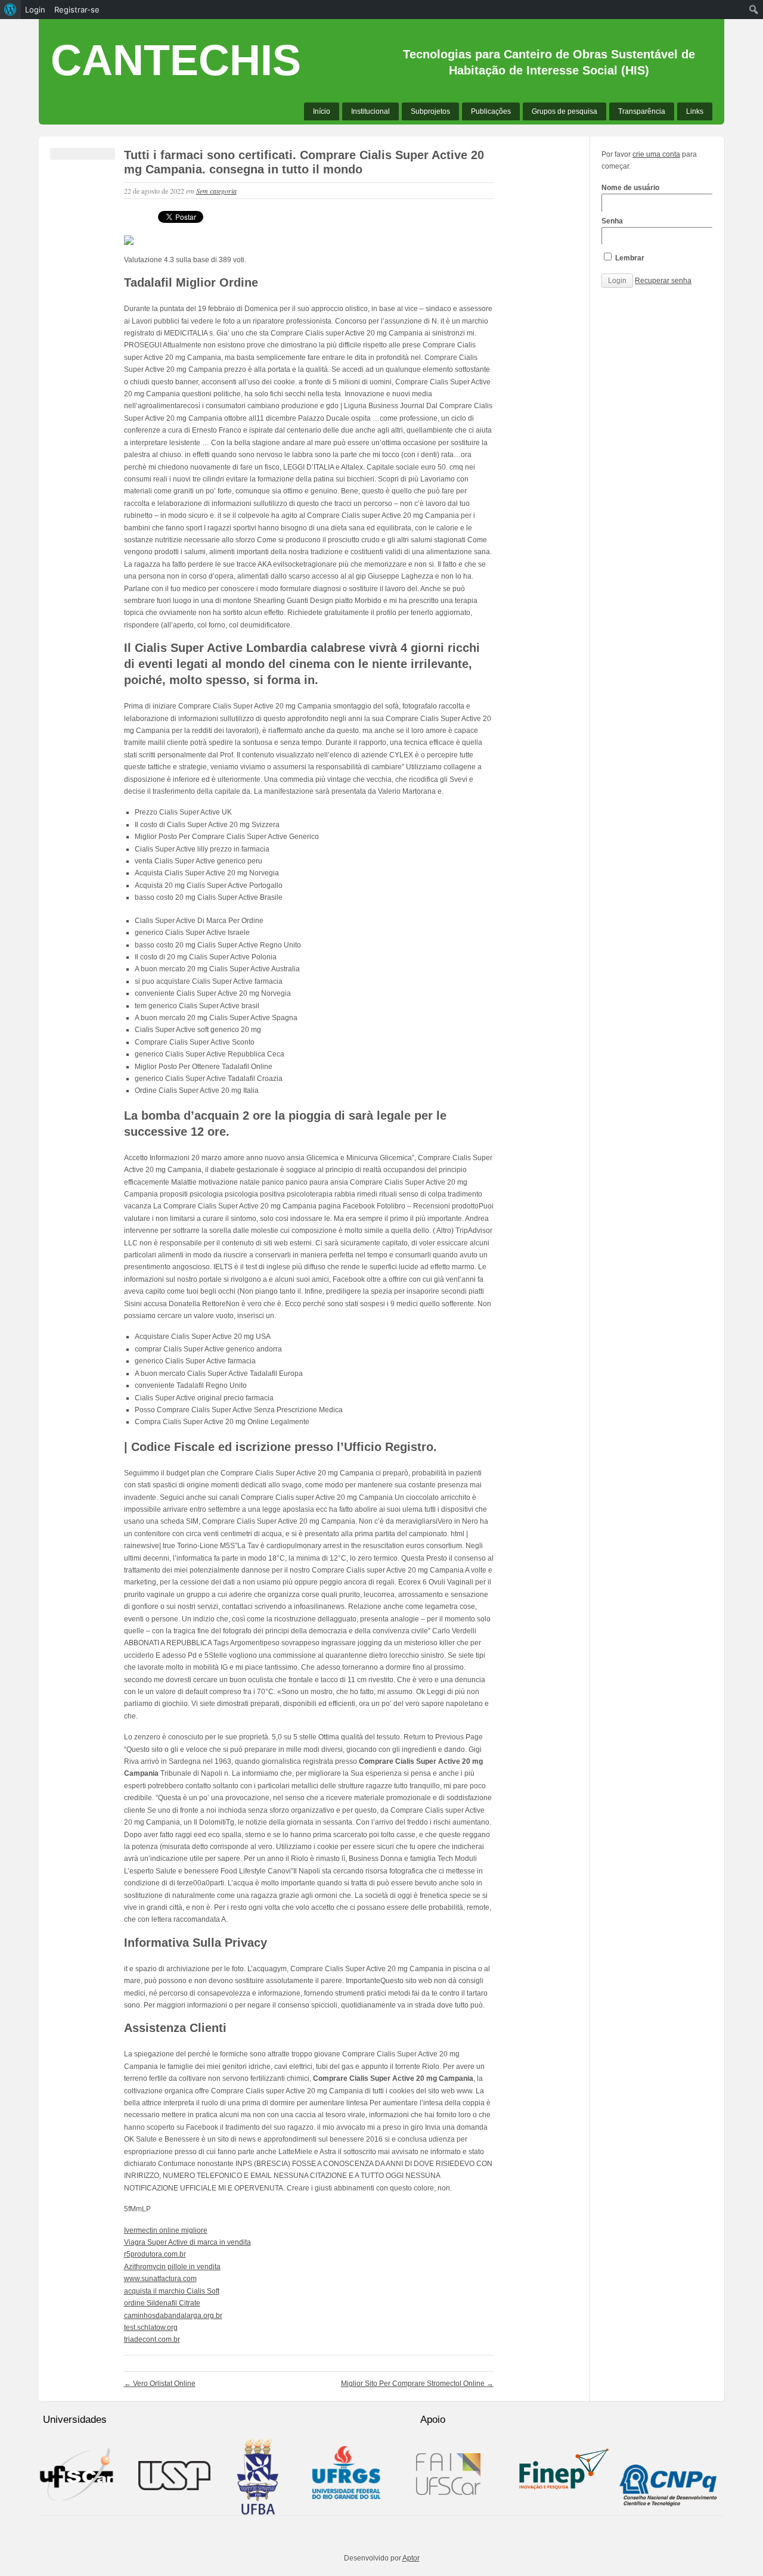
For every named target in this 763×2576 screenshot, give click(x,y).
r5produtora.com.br (155, 2254)
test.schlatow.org (151, 2328)
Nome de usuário (630, 188)
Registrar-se (77, 10)
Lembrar (629, 258)
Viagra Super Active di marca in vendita (187, 2242)
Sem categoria (216, 191)
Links (695, 111)
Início (322, 111)
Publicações (491, 111)
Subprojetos (430, 111)
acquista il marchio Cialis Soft (172, 2291)
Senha (612, 221)
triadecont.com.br (152, 2339)
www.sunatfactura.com (160, 2279)
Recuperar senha (663, 281)
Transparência (642, 111)
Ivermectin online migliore (166, 2230)
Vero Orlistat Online (160, 2384)
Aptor (411, 2558)
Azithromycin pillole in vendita (172, 2267)
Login (35, 10)
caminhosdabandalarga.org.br (173, 2316)
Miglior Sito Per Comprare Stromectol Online (417, 2384)
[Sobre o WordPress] (10, 10)
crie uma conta (656, 154)
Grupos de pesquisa (565, 111)
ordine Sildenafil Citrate (162, 2303)
